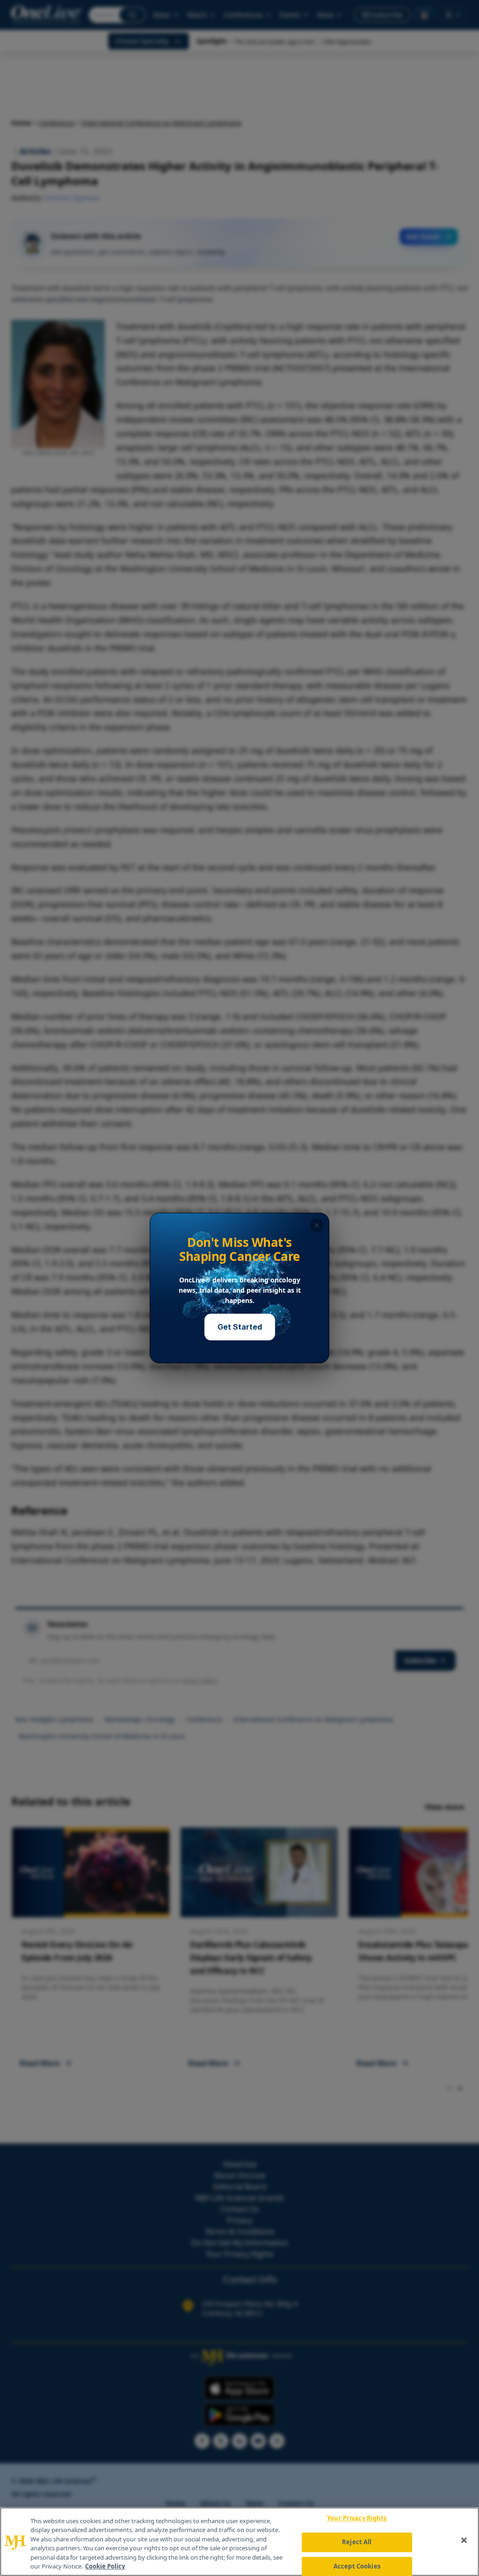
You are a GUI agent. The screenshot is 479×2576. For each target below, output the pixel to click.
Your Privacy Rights (357, 2518)
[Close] (464, 2540)
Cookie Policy (105, 2566)
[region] (239, 2542)
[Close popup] (317, 1225)
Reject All (357, 2542)
